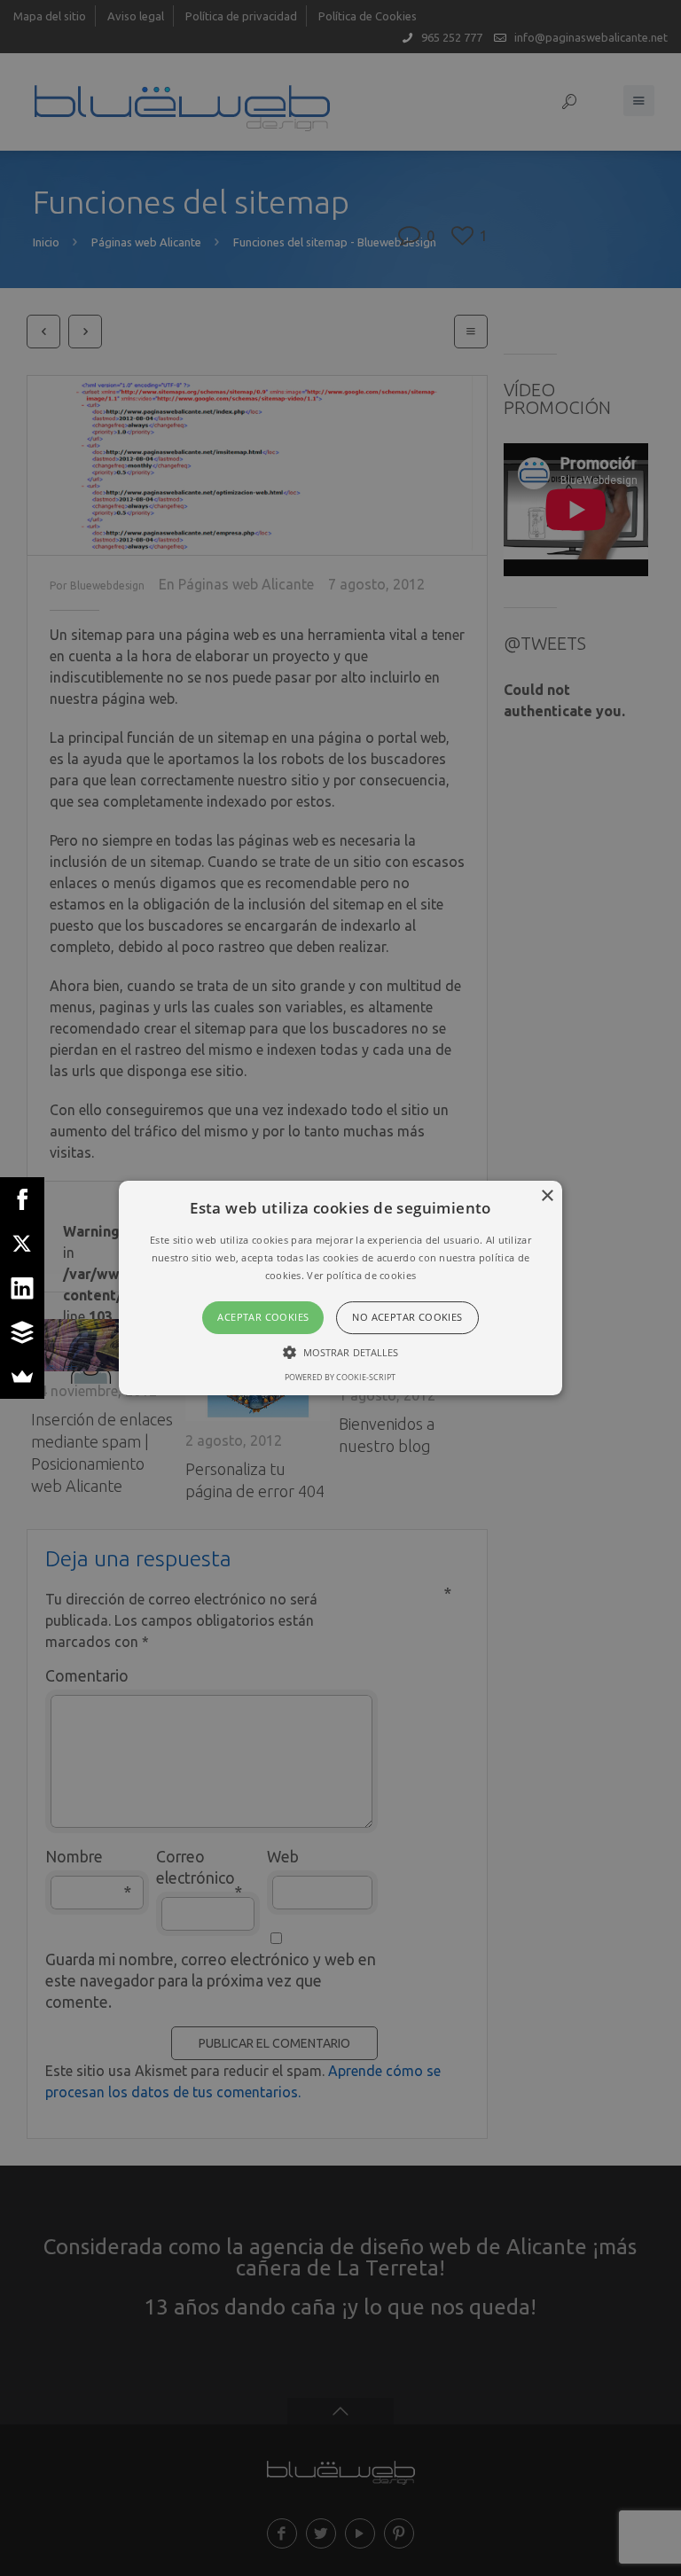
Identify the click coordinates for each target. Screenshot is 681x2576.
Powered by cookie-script (340, 1377)
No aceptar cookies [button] (407, 1318)
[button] (341, 1288)
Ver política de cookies (361, 1275)
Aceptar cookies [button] (263, 1318)
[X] (22, 1244)
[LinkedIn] (22, 1288)
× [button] (547, 1196)
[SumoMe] (22, 1377)
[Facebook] (22, 1199)
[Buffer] (22, 1332)
